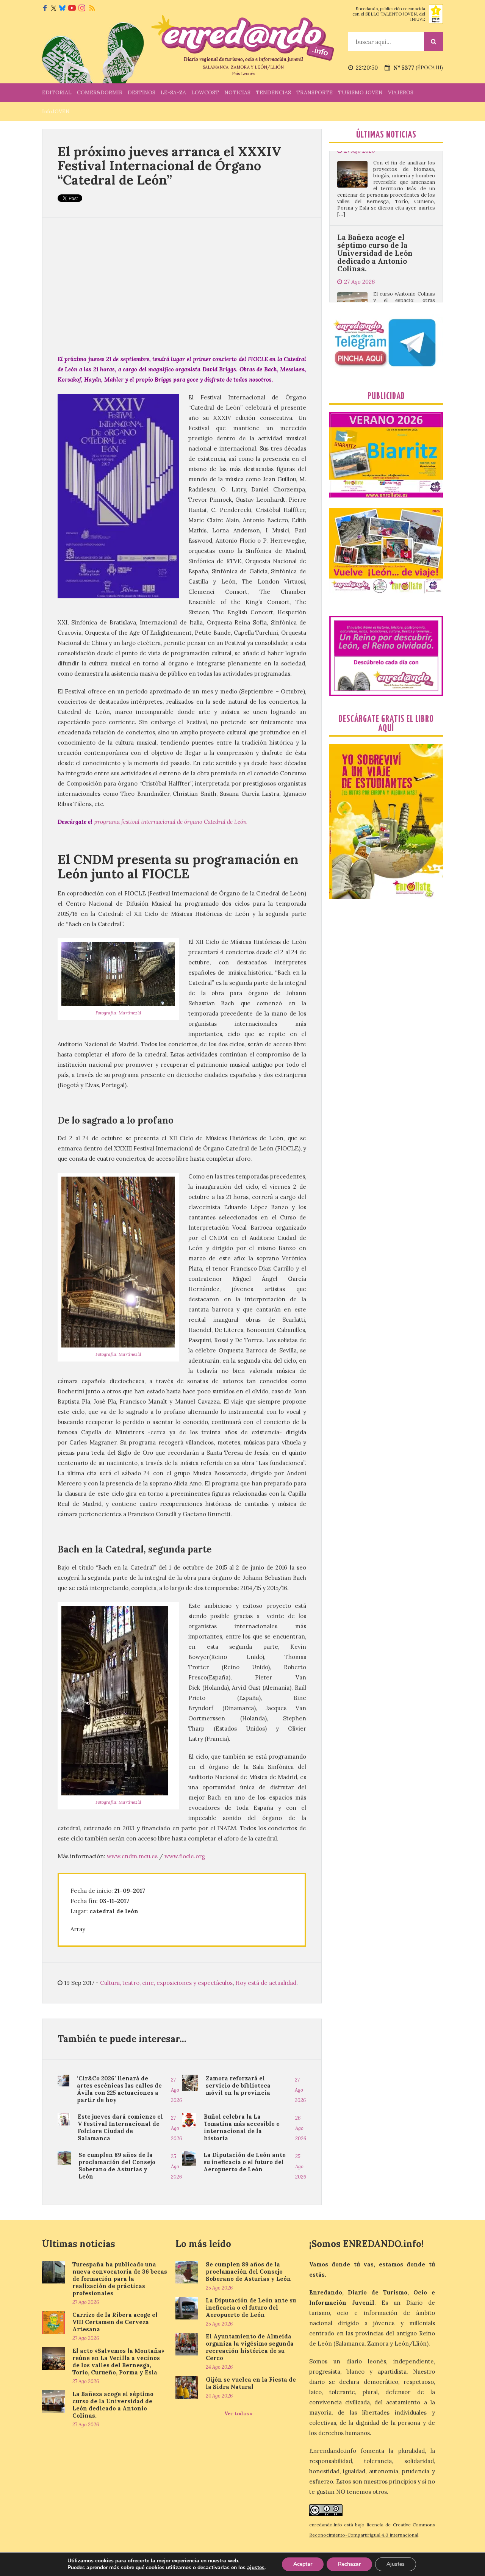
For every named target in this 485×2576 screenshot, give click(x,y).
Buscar (433, 42)
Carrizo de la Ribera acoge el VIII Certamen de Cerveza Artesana (115, 2322)
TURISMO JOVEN (360, 92)
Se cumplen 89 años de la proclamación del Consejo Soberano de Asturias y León (117, 2166)
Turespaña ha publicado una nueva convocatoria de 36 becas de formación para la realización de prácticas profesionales (120, 2279)
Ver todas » (239, 2414)
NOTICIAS (237, 92)
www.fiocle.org (185, 1856)
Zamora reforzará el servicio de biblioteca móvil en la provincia (238, 2085)
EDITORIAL (57, 92)
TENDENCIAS (273, 92)
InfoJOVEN (56, 111)
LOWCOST (205, 92)
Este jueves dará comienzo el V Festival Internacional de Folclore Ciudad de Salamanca (120, 2127)
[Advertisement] (182, 286)
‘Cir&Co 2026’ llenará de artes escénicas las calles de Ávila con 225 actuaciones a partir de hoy (119, 2089)
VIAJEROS (401, 92)
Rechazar (349, 2564)
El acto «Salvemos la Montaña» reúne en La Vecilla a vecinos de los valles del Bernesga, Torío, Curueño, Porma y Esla (118, 2362)
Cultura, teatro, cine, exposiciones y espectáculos (166, 1983)
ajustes (256, 2568)
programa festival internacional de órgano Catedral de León (170, 822)
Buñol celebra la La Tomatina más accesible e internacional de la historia (242, 2127)
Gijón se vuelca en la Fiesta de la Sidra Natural (251, 2383)
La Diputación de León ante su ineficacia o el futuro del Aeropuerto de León (245, 2162)
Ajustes (396, 2564)
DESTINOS (142, 92)
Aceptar (303, 2564)
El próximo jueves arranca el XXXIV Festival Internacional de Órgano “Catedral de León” (169, 166)
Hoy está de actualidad (266, 1983)
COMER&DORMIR (100, 92)
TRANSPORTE (314, 92)
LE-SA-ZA (173, 92)
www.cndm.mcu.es (132, 1856)
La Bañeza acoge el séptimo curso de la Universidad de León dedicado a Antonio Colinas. (375, 172)
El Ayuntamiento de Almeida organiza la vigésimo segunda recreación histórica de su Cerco (250, 2347)
